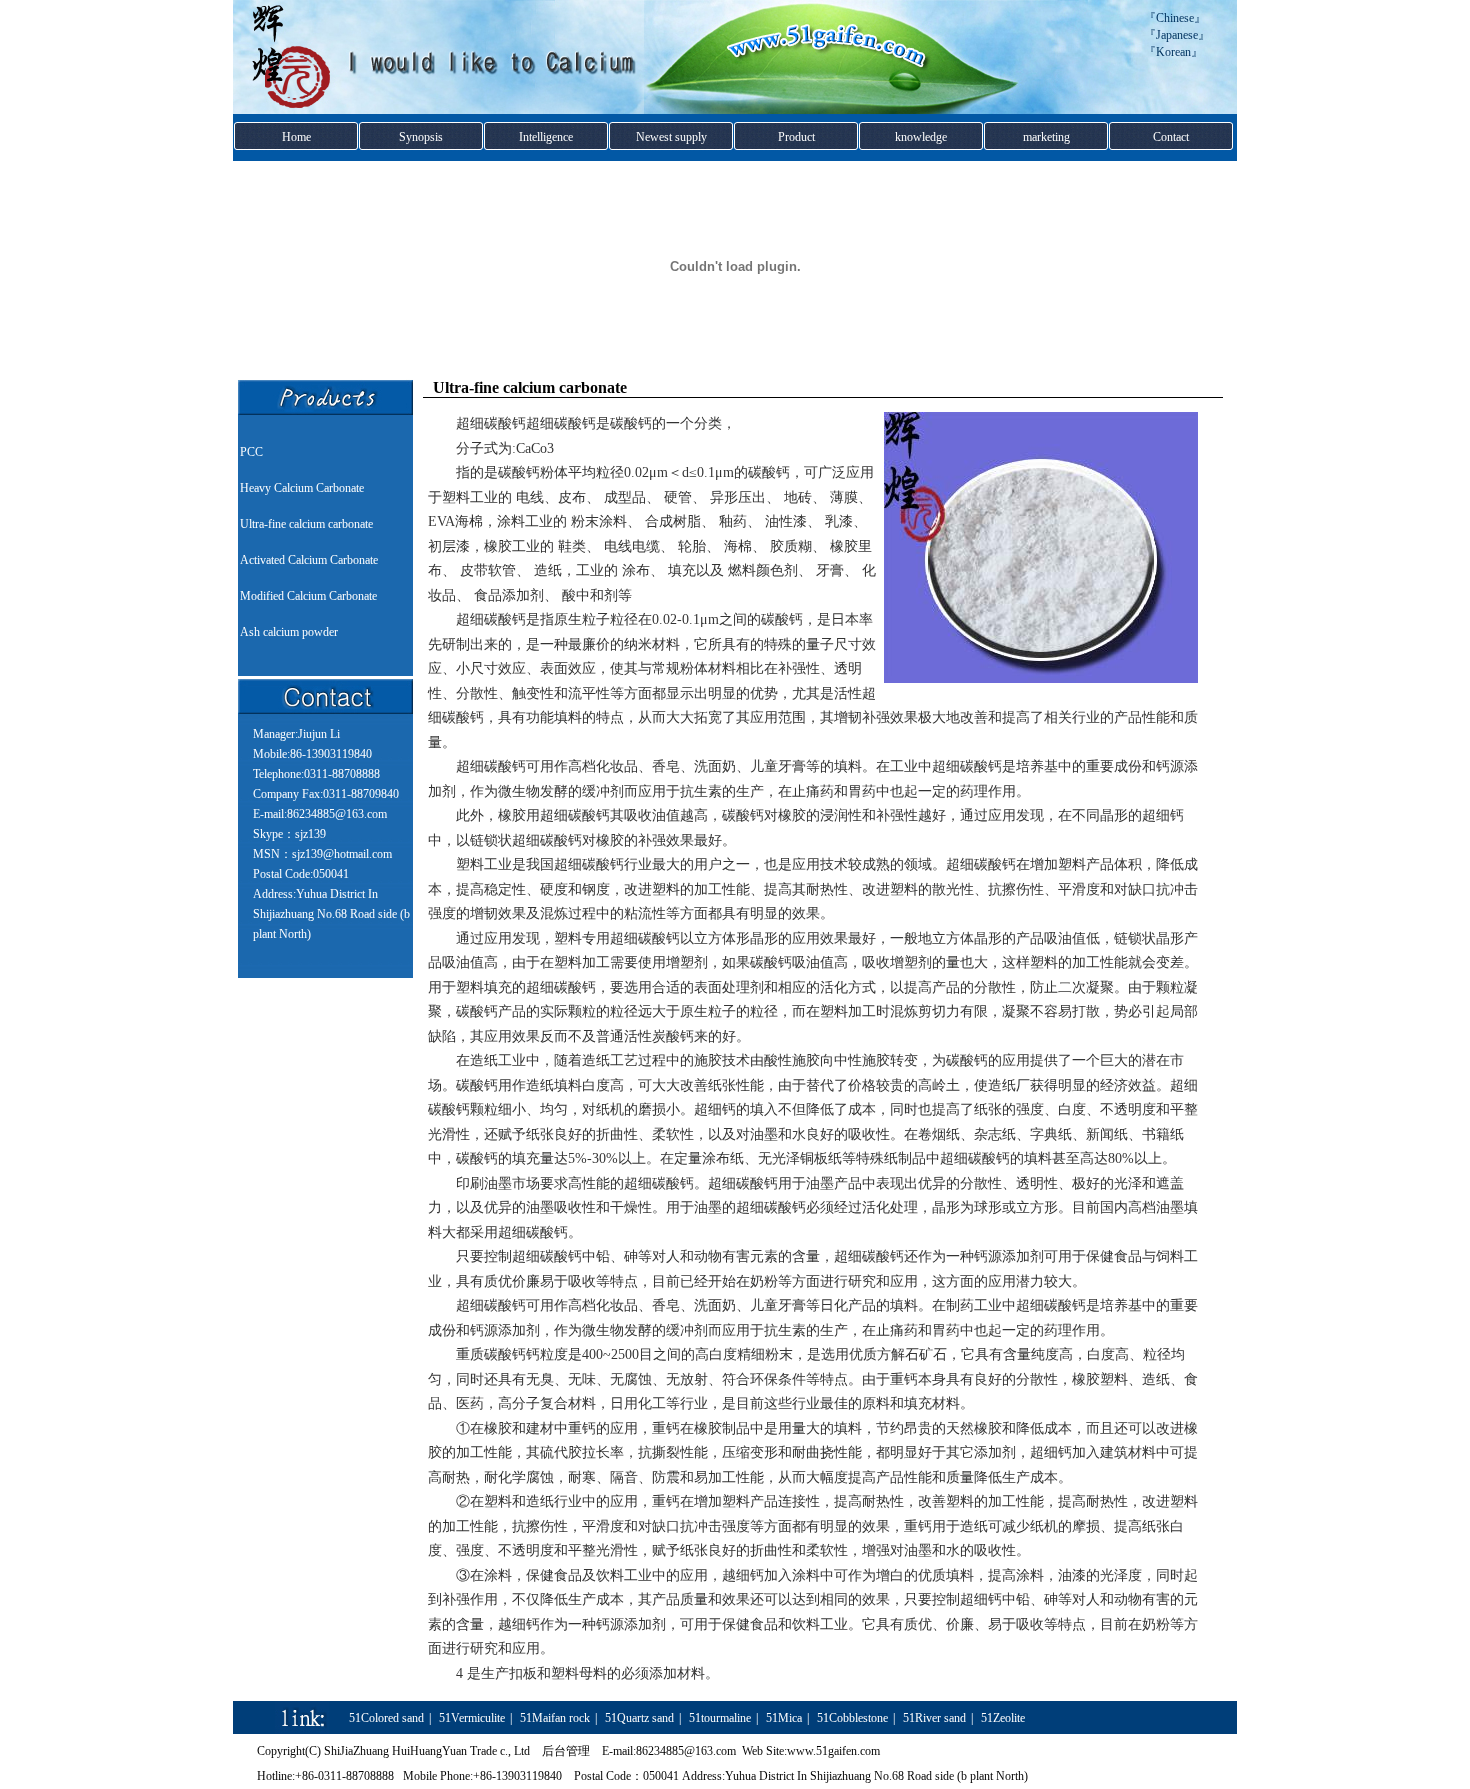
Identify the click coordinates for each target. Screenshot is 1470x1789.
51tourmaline (720, 1718)
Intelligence (546, 137)
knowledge (921, 137)
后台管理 (566, 1751)
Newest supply (671, 137)
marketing (1046, 137)
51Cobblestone (852, 1718)
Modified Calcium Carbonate (308, 596)
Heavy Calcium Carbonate (302, 488)
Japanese (1177, 35)
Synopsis (421, 137)
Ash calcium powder (289, 632)
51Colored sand (386, 1718)
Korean (1173, 52)
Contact (1171, 137)
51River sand (934, 1718)
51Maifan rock (555, 1718)
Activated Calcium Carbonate (309, 560)
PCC (251, 452)
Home (296, 137)
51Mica (784, 1718)
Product (796, 137)
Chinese (1175, 18)
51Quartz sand (639, 1718)
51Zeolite (1003, 1718)
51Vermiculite (472, 1718)
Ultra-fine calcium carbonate (306, 524)
